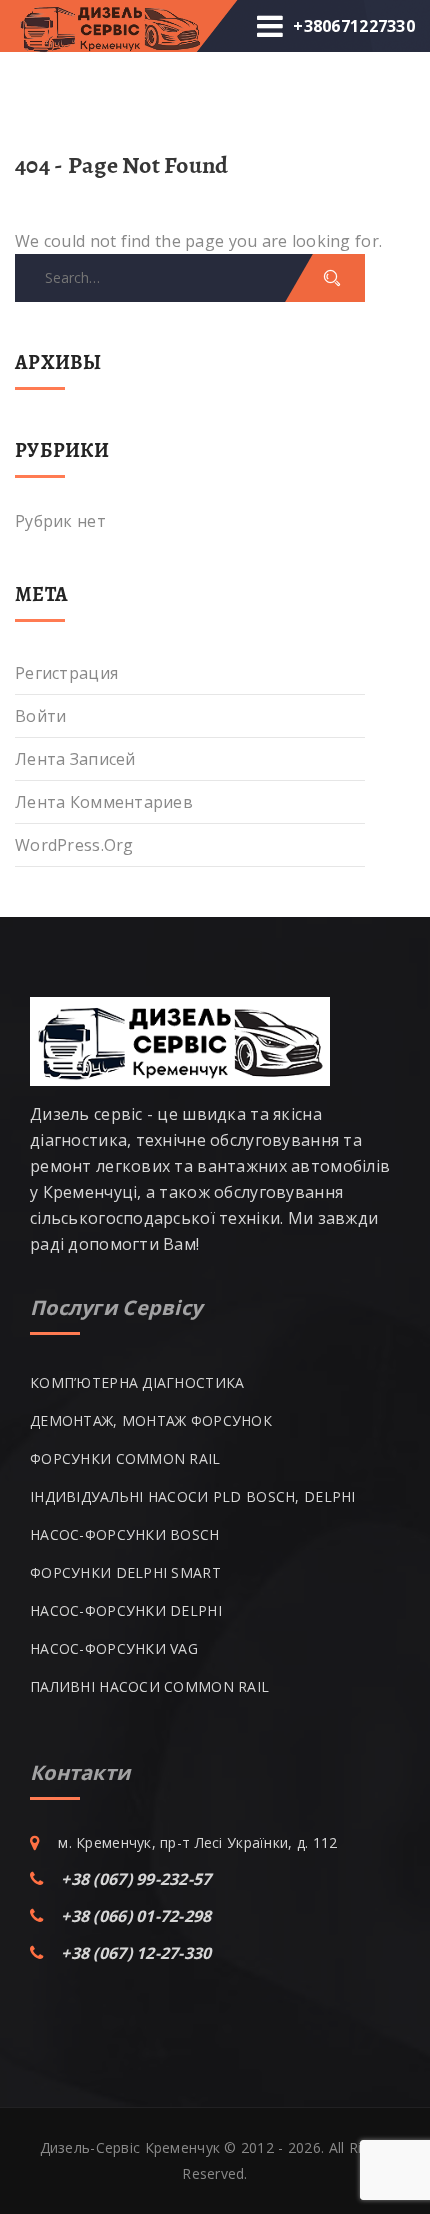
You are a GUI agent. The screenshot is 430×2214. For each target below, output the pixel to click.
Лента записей (75, 759)
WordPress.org (74, 845)
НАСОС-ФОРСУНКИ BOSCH (125, 1534)
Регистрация (66, 673)
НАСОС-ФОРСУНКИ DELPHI (126, 1610)
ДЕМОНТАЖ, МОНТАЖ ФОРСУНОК (151, 1420)
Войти (40, 716)
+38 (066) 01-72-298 (136, 1916)
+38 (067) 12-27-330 (136, 1953)
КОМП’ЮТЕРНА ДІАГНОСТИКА (137, 1382)
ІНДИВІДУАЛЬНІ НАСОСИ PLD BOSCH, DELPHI (193, 1496)
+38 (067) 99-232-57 (136, 1879)
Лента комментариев (104, 802)
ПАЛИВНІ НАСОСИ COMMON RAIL (149, 1686)
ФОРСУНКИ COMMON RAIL (125, 1458)
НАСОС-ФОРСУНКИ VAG (114, 1648)
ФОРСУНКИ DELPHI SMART (125, 1572)
